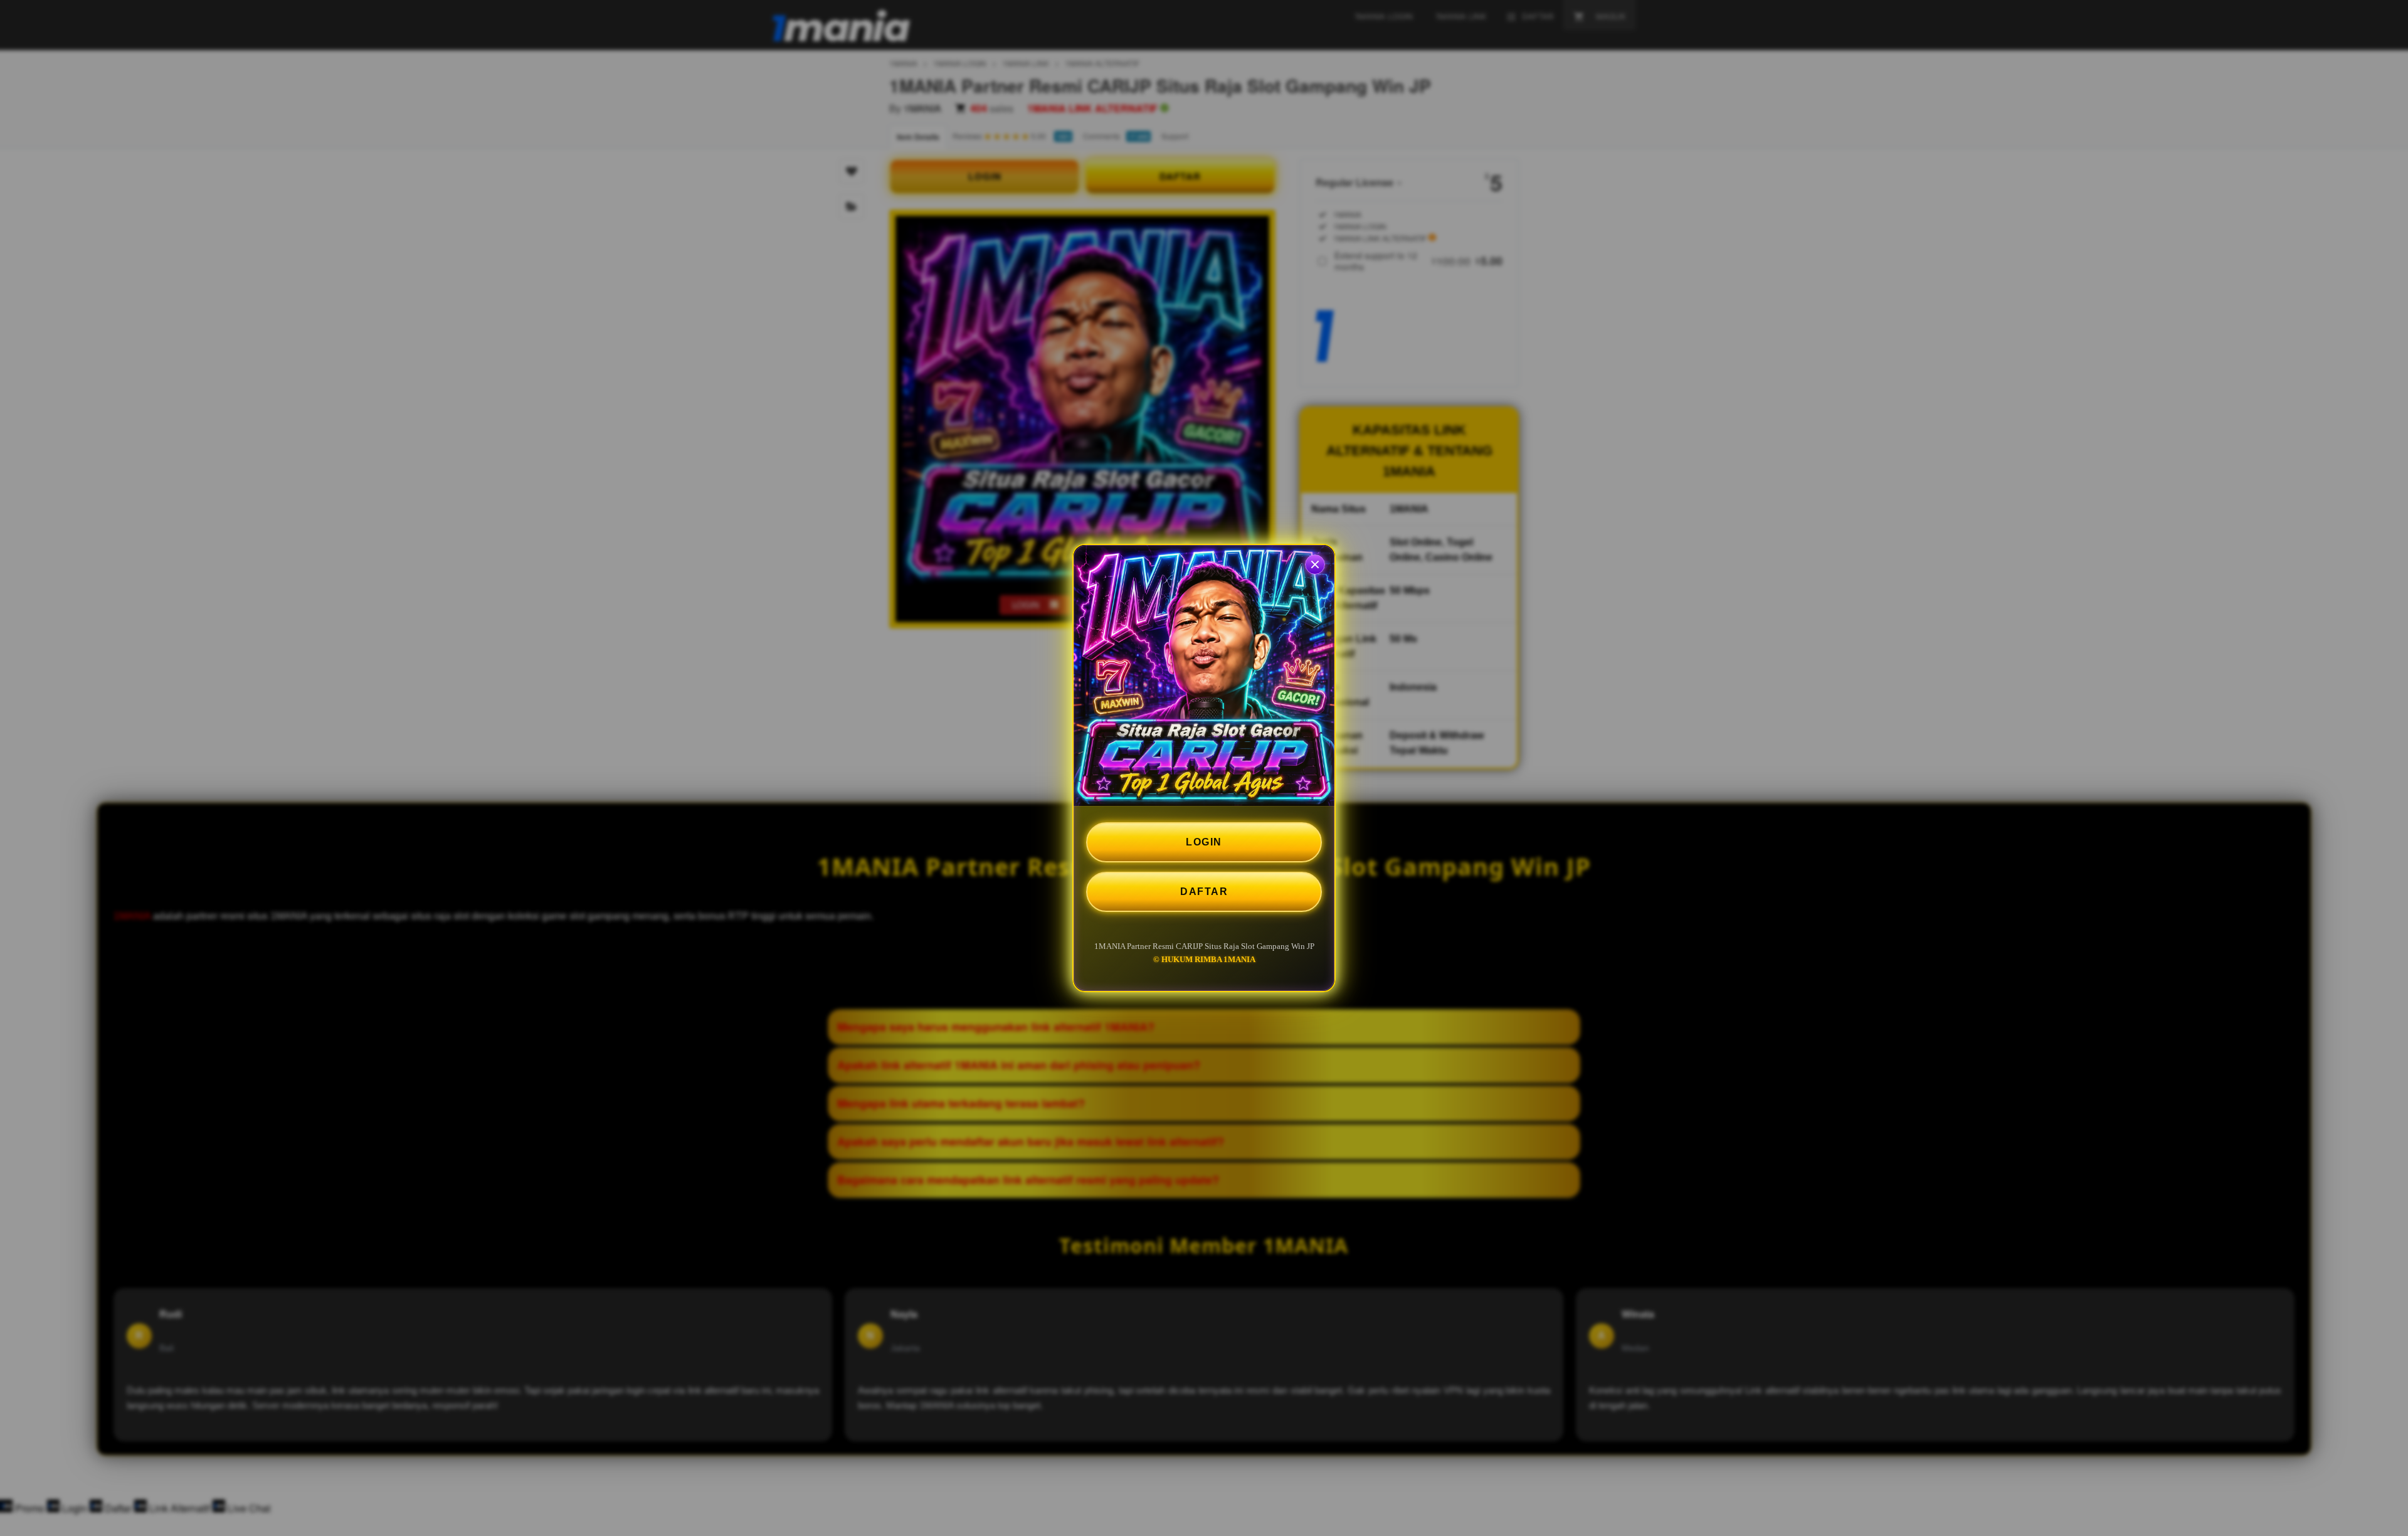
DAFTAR (1204, 892)
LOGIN (1204, 842)
